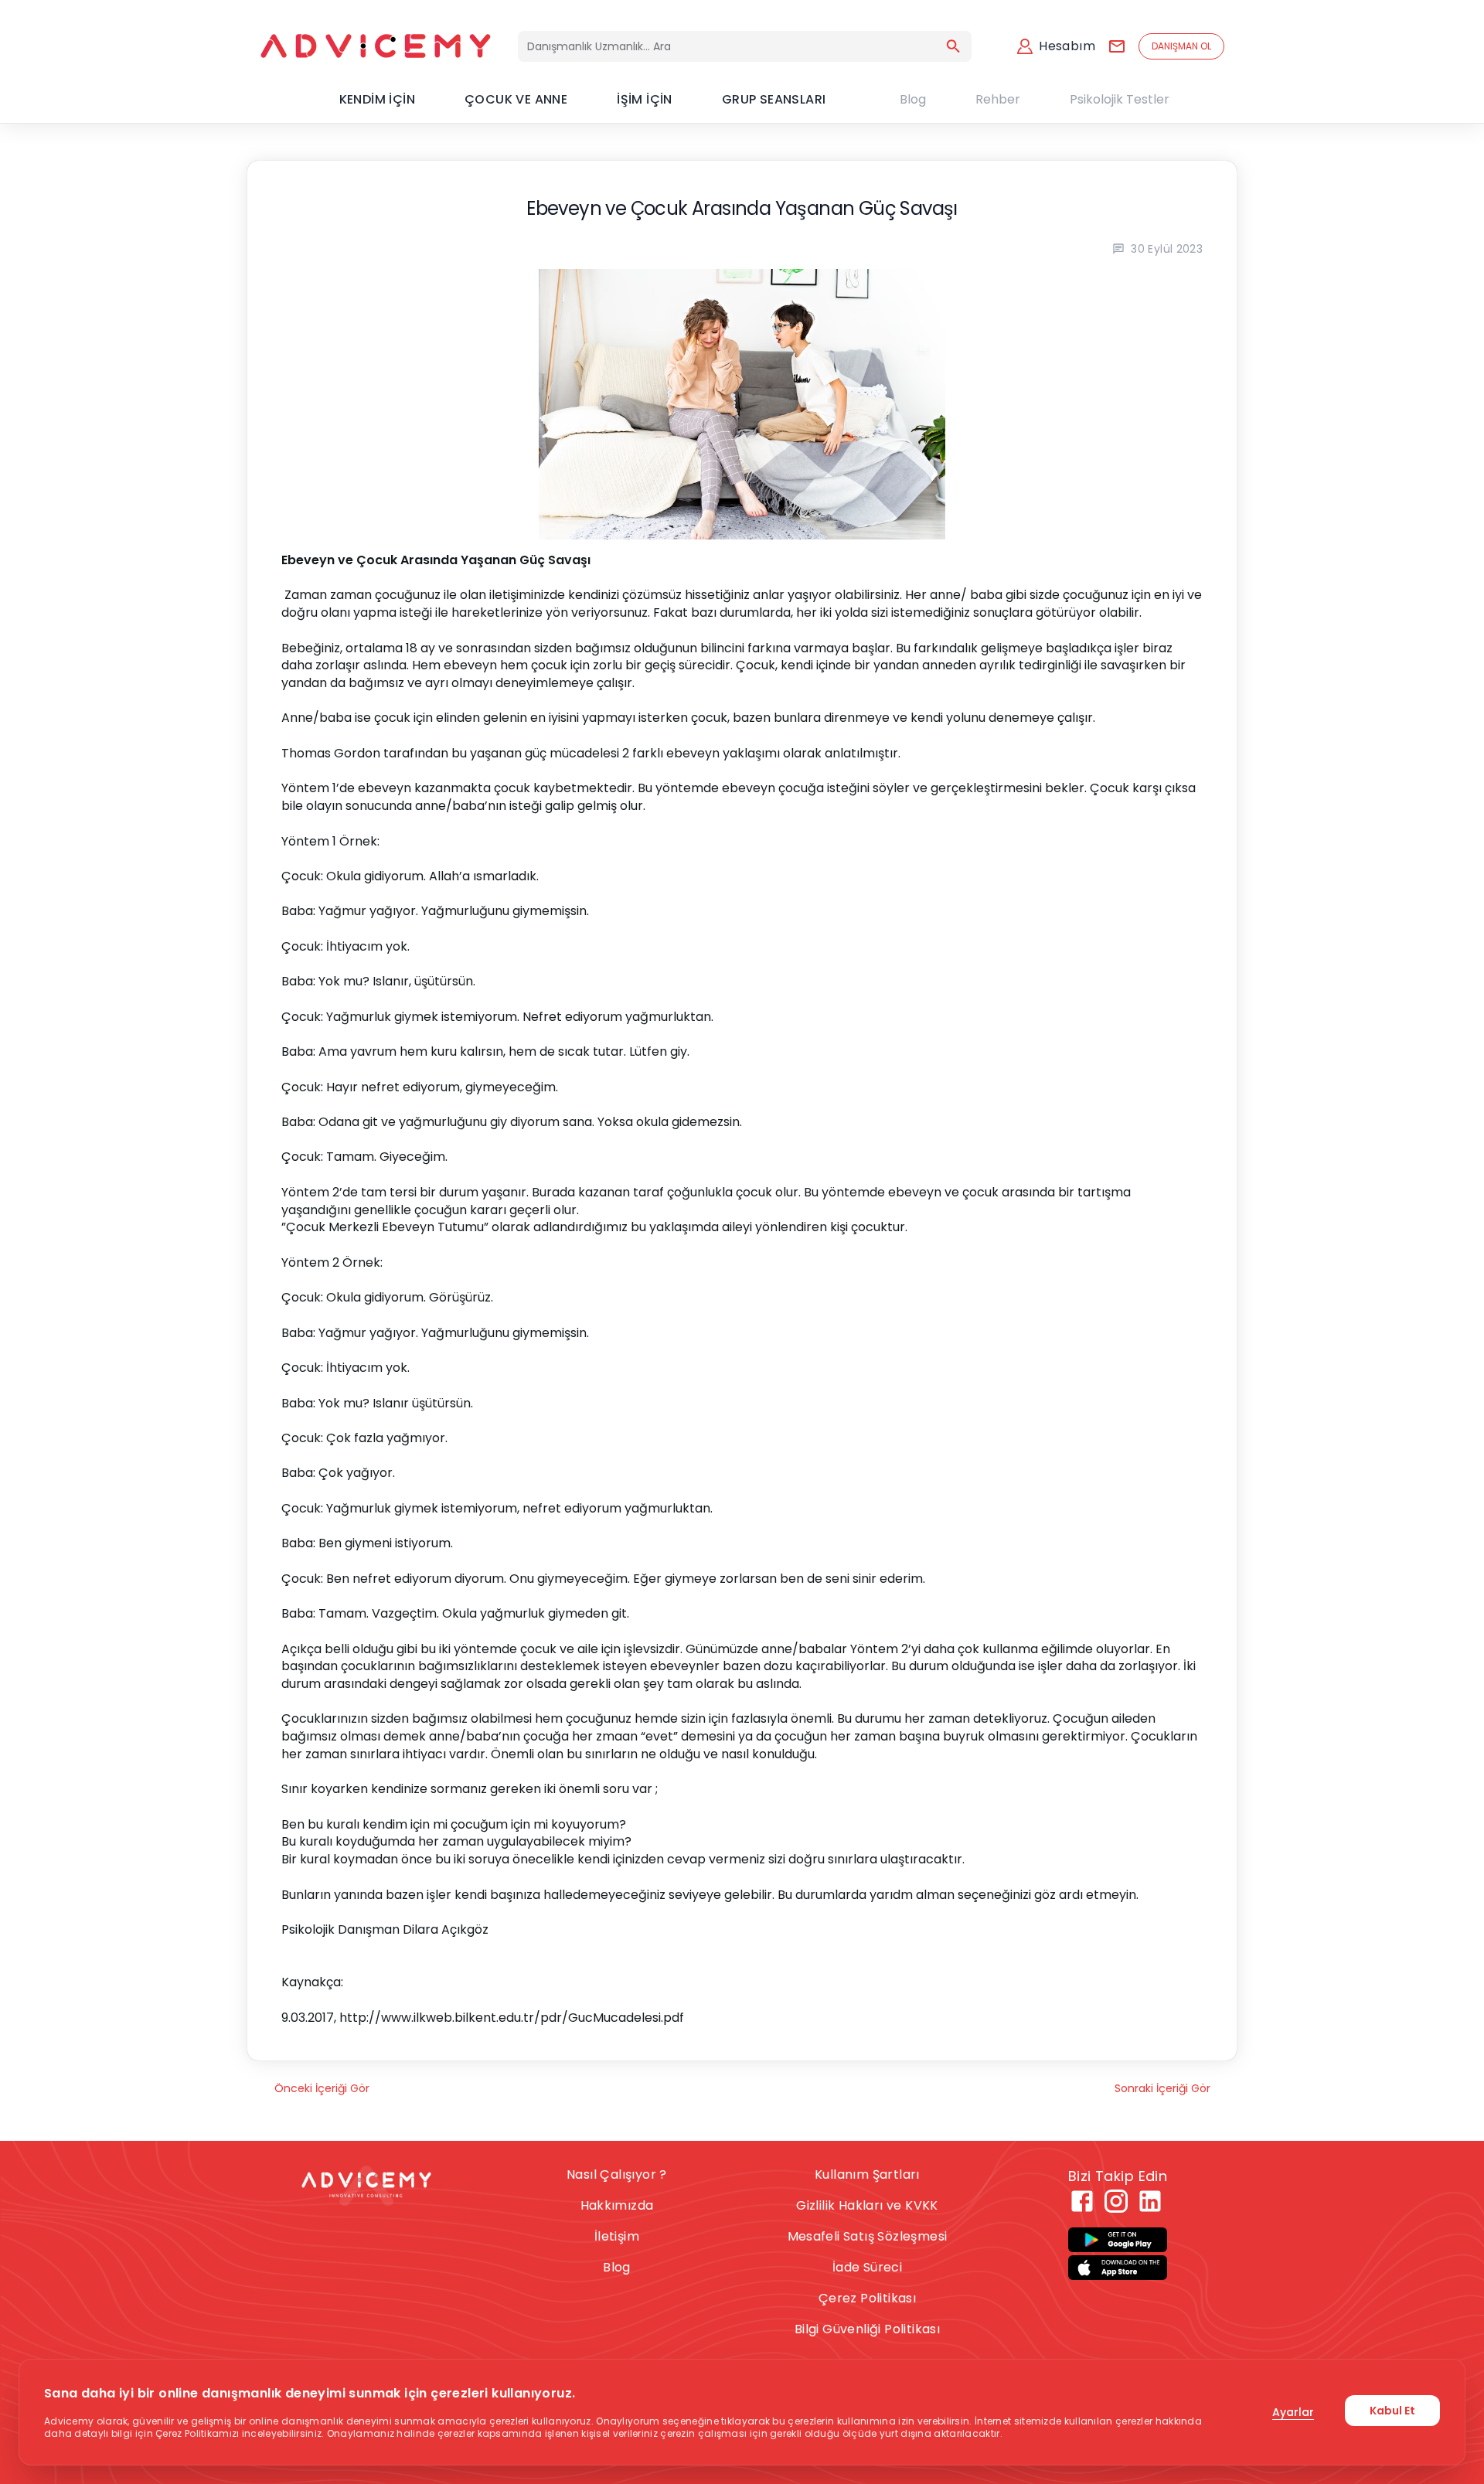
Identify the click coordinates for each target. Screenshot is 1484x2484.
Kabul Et (1392, 2411)
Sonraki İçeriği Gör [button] (1162, 2088)
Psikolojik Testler (1120, 99)
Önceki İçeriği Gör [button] (322, 2088)
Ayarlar (1293, 2412)
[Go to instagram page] (1116, 2201)
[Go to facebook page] (1082, 2201)
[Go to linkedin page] (1150, 2201)
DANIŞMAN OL (1181, 46)
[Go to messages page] (1117, 46)
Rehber (998, 99)
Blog (913, 99)
